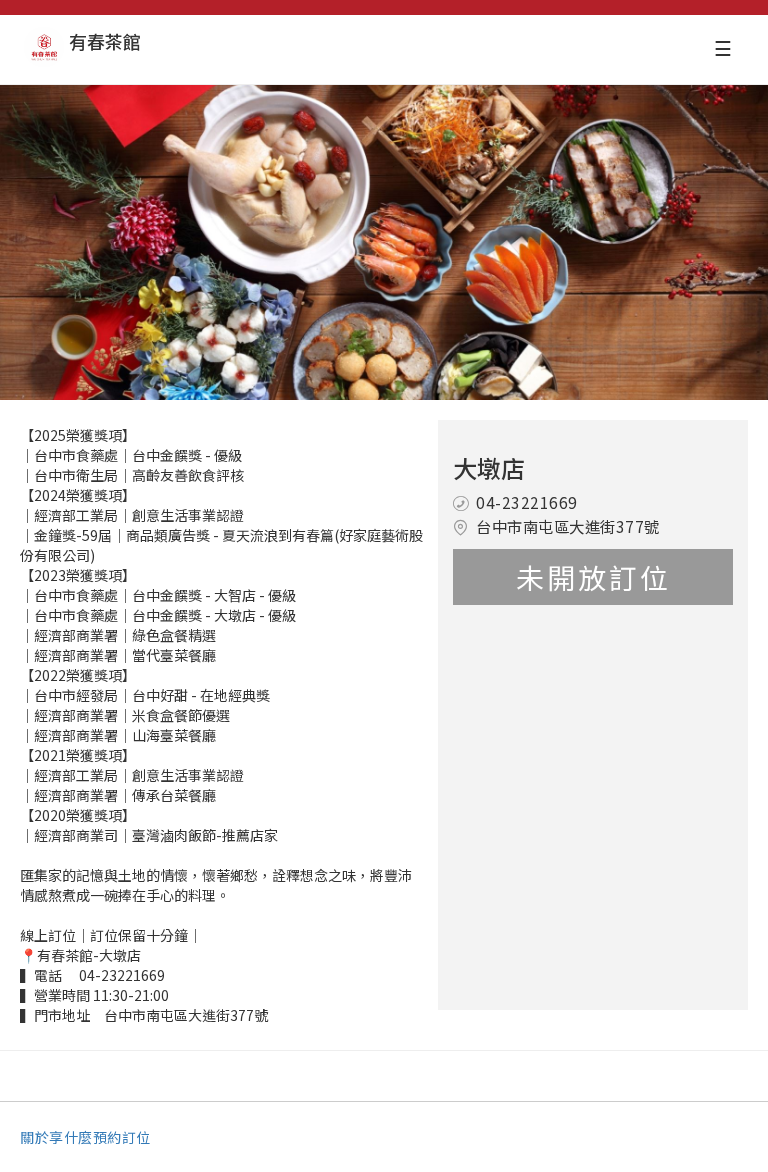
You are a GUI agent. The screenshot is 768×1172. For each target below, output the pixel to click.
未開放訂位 (593, 577)
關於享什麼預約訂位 (85, 1137)
